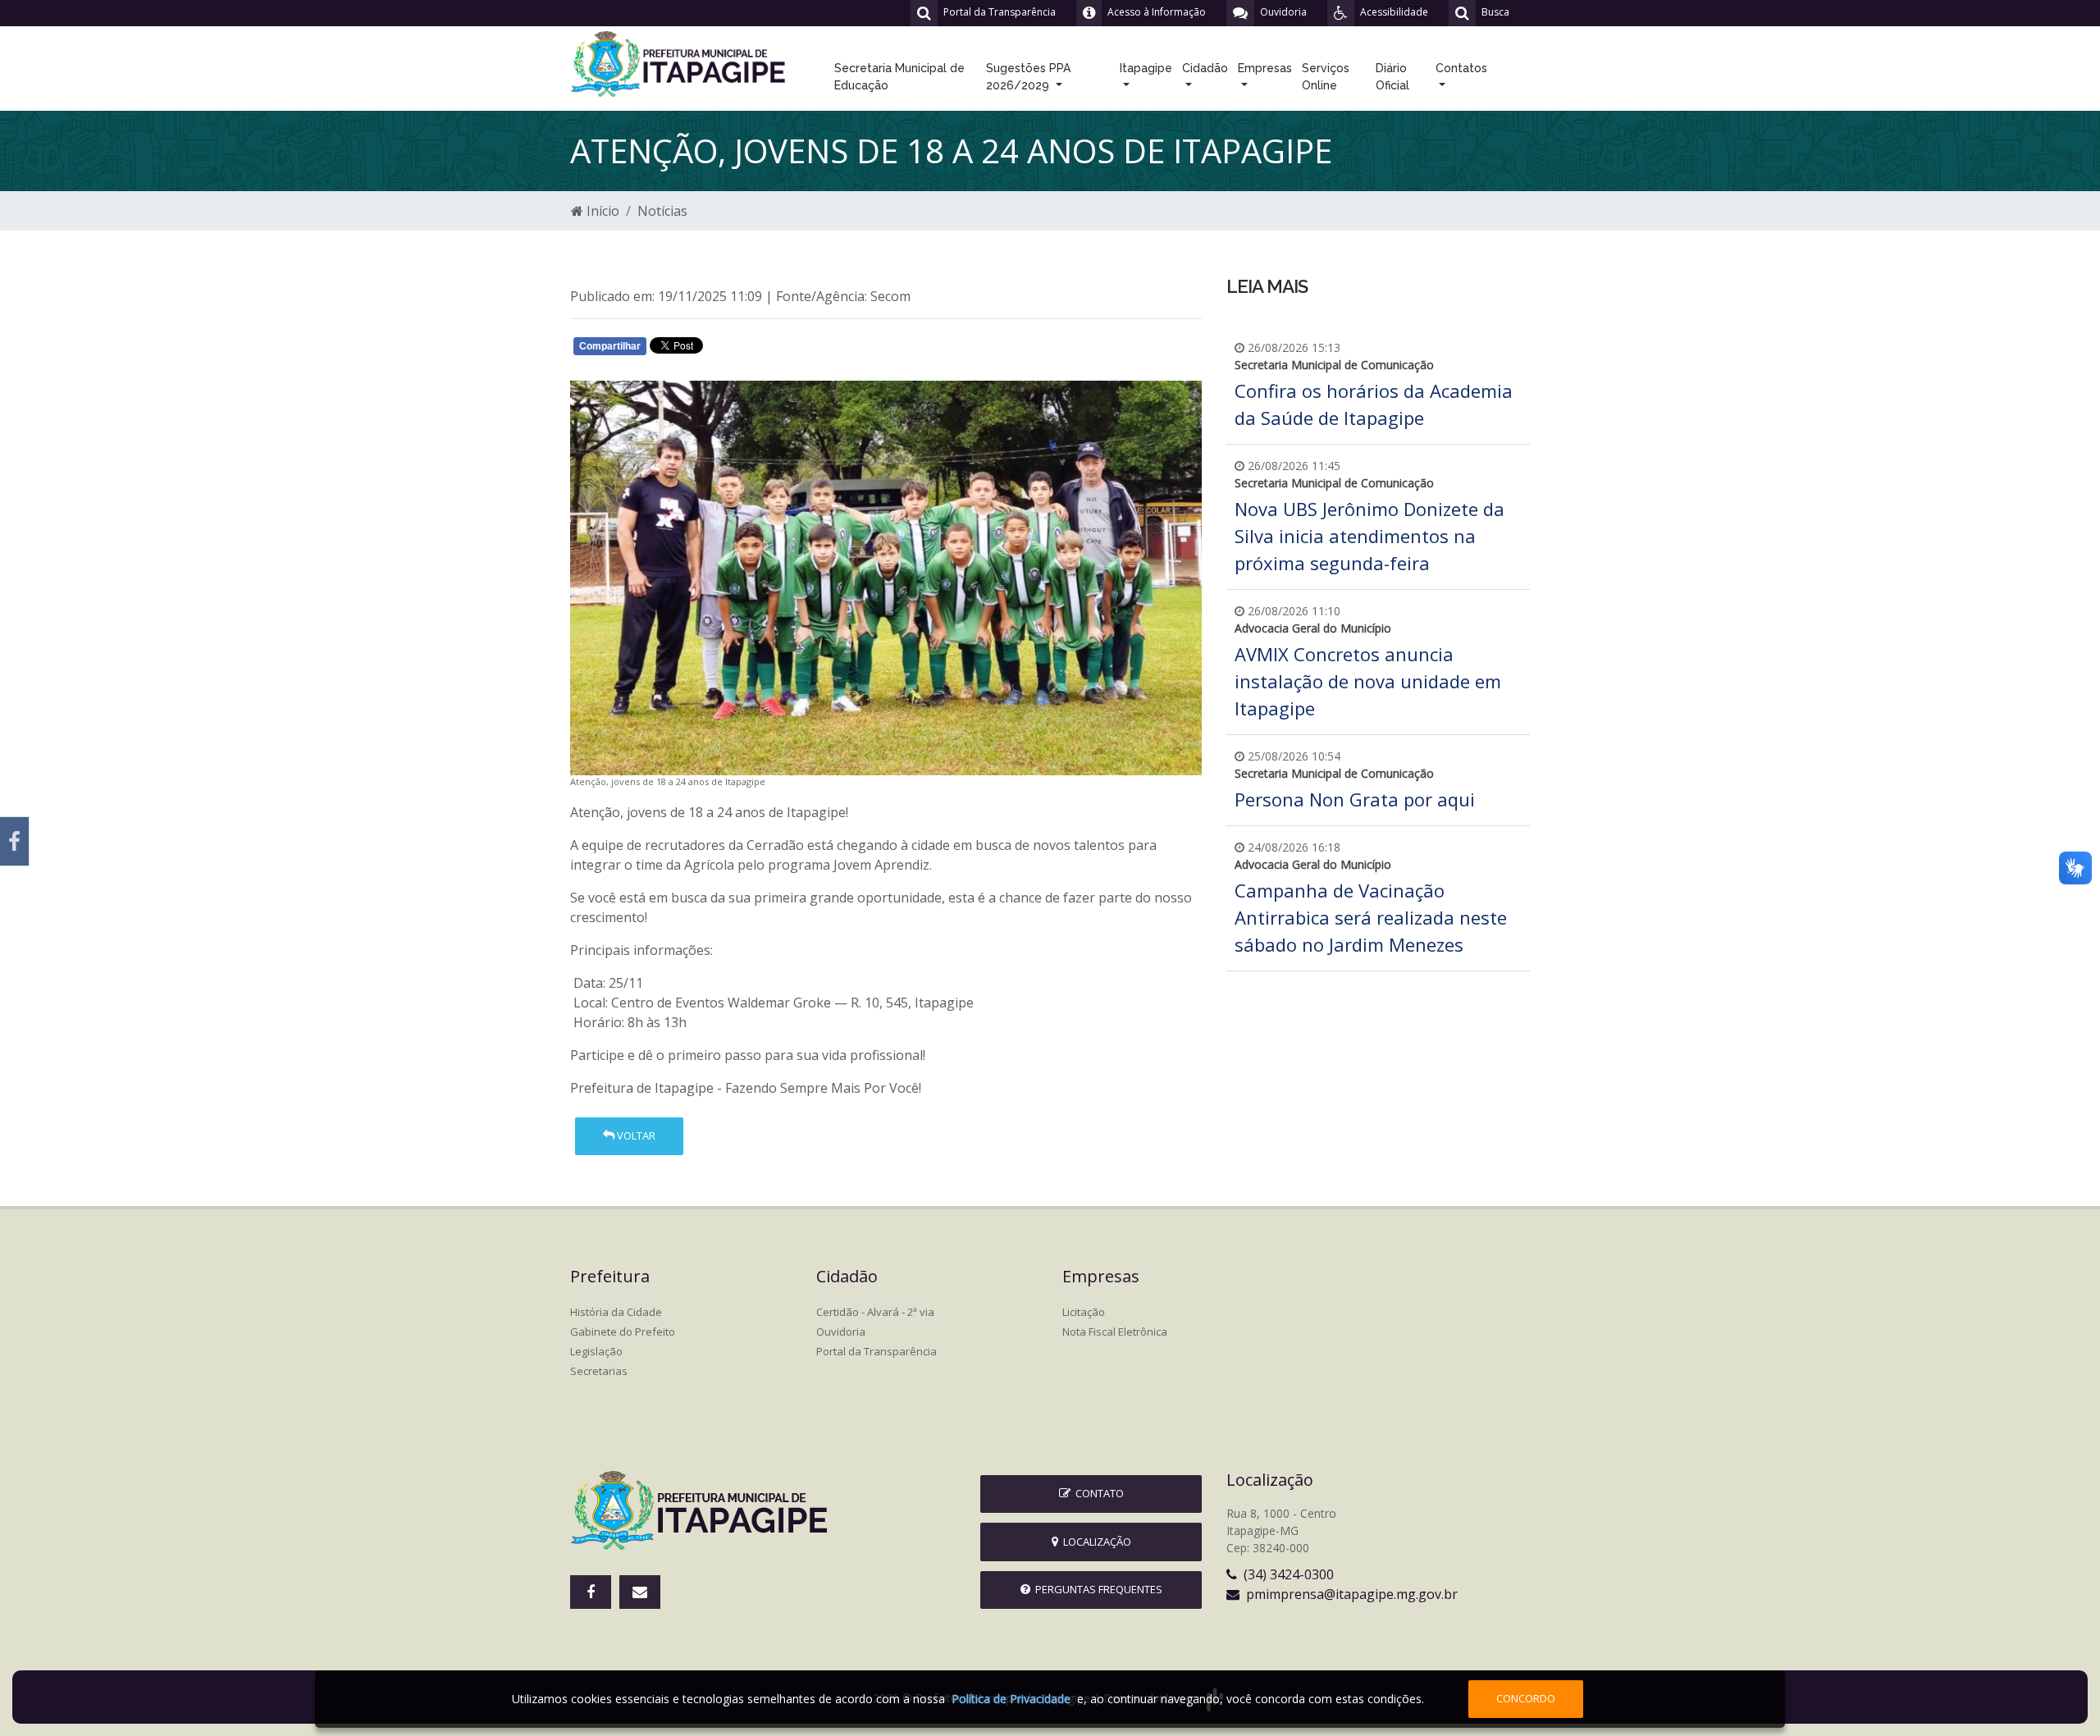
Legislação (596, 1351)
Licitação (1084, 1312)
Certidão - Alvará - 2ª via (875, 1312)
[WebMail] (640, 1592)
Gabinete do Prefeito (623, 1332)
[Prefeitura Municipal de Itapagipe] (681, 62)
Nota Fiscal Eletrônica (1115, 1332)
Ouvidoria (841, 1332)
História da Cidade (616, 1312)
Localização (1095, 1542)
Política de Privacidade (1011, 1699)
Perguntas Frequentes (1096, 1589)
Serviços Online (1326, 77)
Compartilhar (610, 346)
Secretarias (599, 1371)
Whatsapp (763, 349)
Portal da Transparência (877, 1351)
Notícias (662, 211)
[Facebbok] (591, 1592)
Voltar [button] (635, 1135)
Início (601, 211)
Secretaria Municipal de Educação (899, 77)
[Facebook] (14, 841)
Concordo (1526, 1698)
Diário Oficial (1392, 77)
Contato (1097, 1493)
